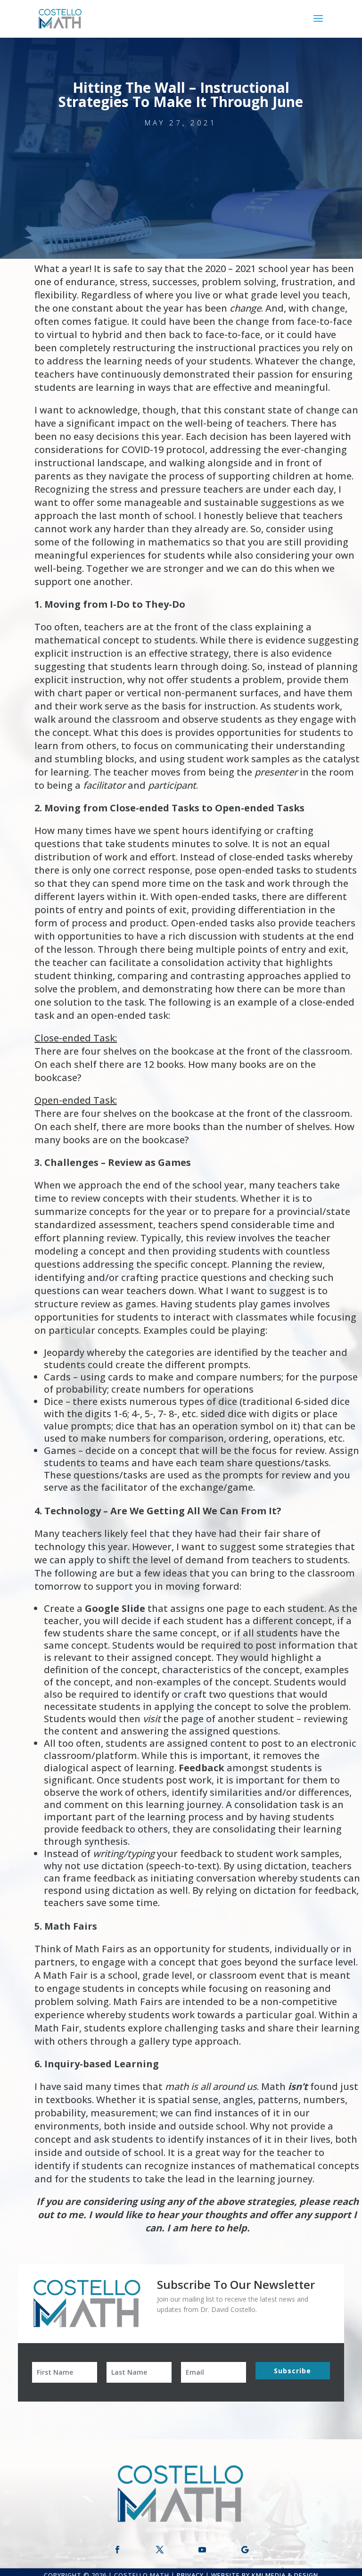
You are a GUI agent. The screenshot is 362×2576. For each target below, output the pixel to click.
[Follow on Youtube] (202, 2550)
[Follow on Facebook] (117, 2550)
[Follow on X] (160, 2550)
